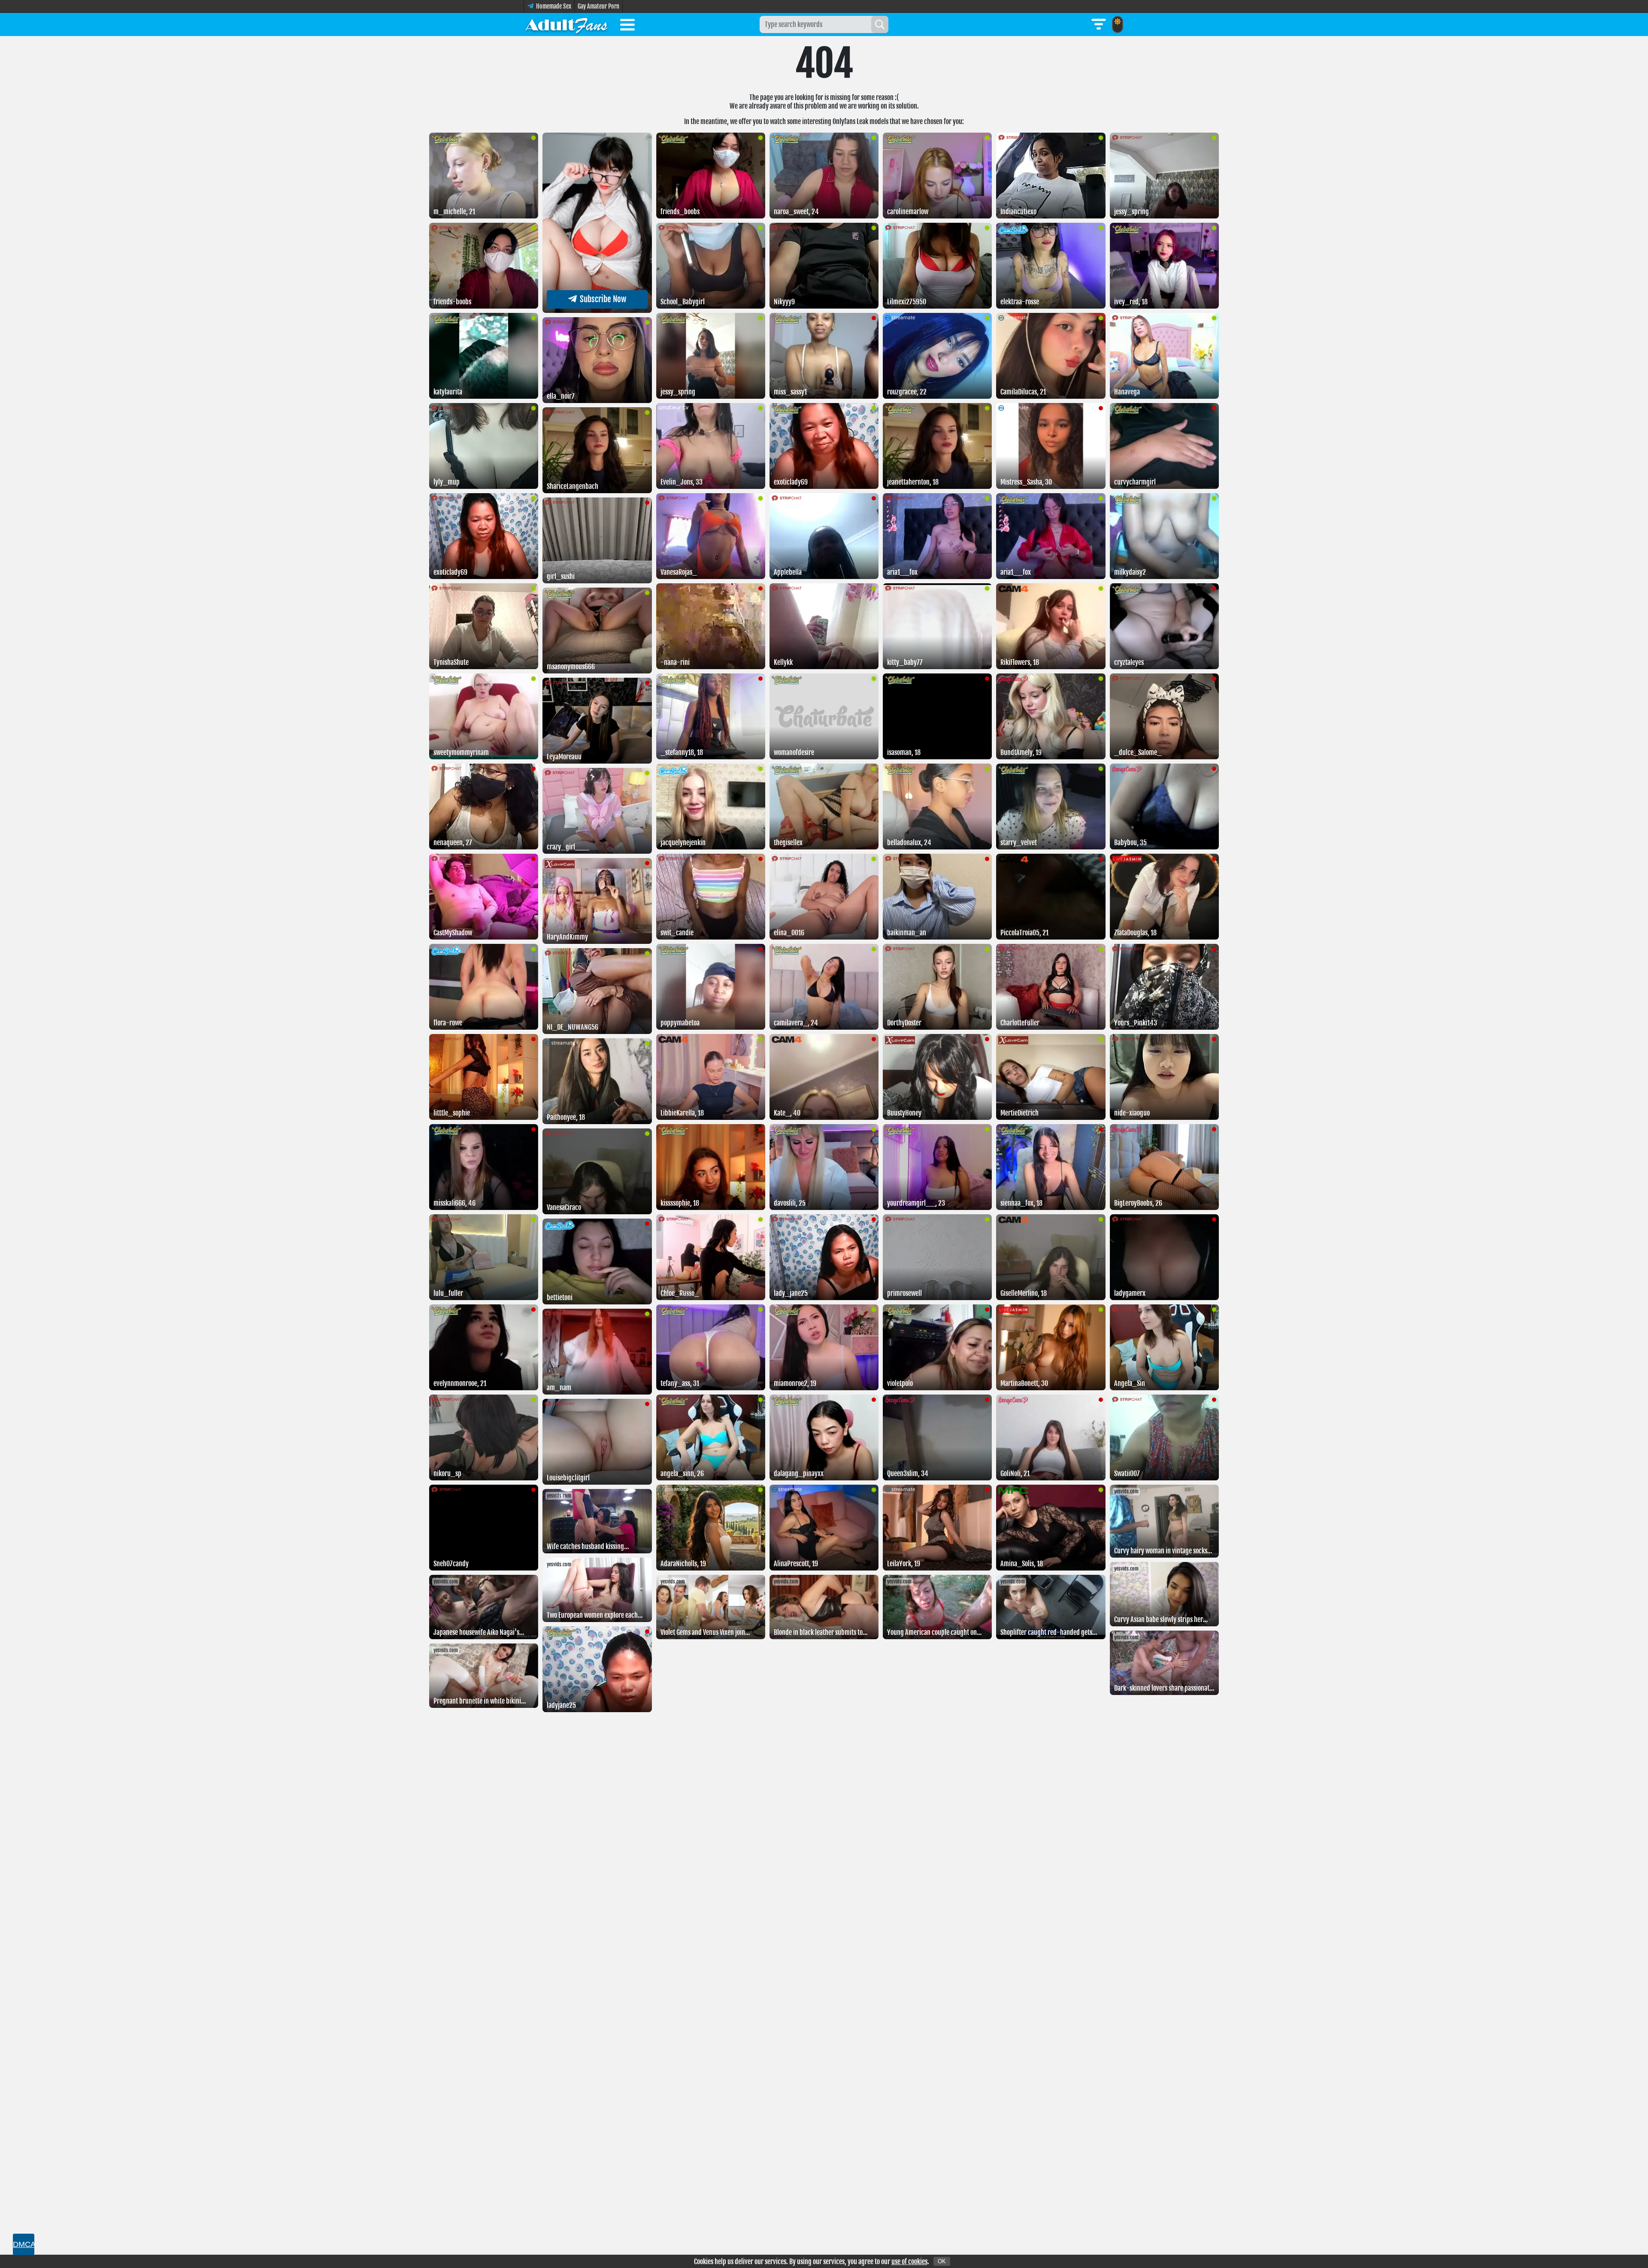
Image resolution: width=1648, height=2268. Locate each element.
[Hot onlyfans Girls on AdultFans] (566, 24)
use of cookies (909, 2262)
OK (942, 2261)
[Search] (880, 24)
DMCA (24, 2244)
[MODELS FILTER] (1099, 24)
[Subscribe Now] (597, 310)
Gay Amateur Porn (598, 6)
